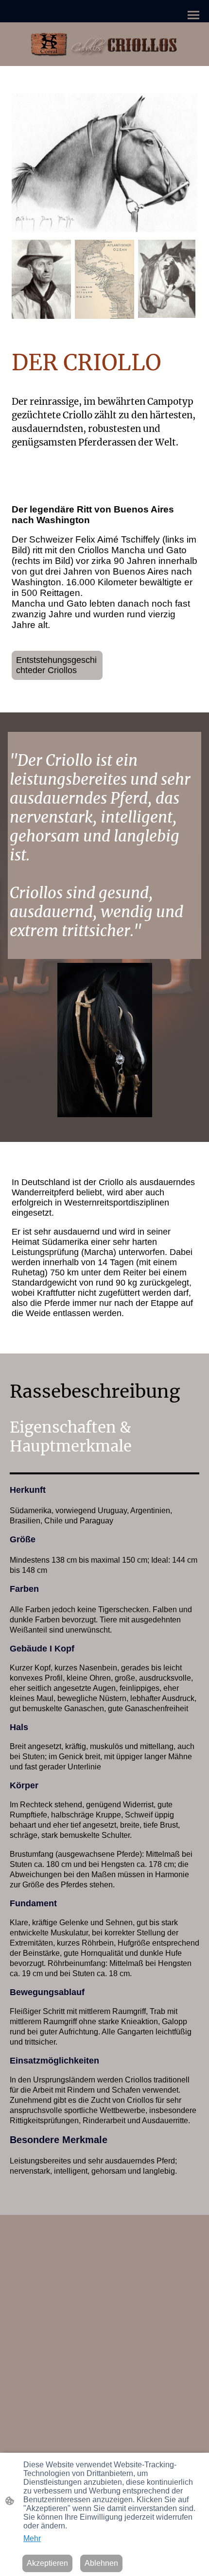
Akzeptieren (47, 2563)
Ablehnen (101, 2563)
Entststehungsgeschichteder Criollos (56, 665)
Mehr (32, 2538)
